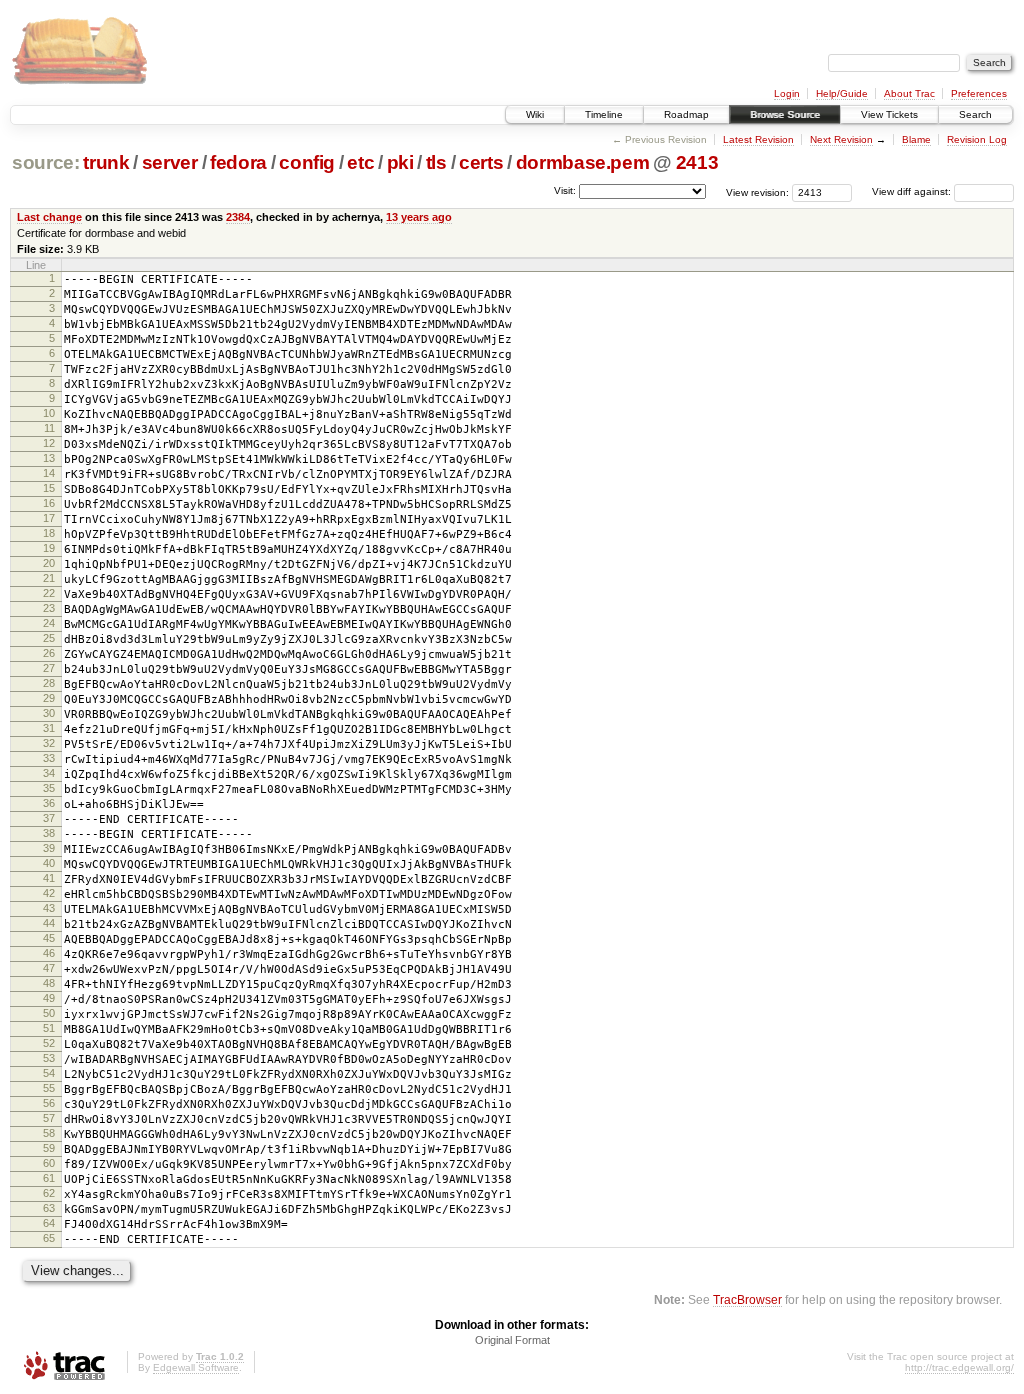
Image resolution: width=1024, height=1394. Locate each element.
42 (49, 893)
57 (49, 1118)
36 (49, 803)
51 (49, 1028)
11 (49, 428)
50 (49, 1013)
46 (49, 953)
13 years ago (419, 217)
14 (49, 473)
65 (49, 1238)
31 (49, 728)
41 (49, 878)
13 (49, 458)
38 (49, 833)
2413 (697, 162)
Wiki (535, 114)
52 (49, 1043)
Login (787, 93)
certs (481, 162)
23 (49, 608)
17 (49, 518)
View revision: (757, 191)
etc (360, 162)
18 (49, 533)
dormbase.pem (583, 162)
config (307, 162)
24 (49, 623)
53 (49, 1058)
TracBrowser (747, 1299)
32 (49, 743)
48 (49, 983)
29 (49, 698)
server (170, 162)
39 (49, 848)
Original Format (512, 1340)
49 (49, 998)
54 (49, 1073)
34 (49, 773)
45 (49, 938)
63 (49, 1208)
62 (49, 1193)
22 (49, 593)
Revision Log (977, 139)
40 (49, 863)
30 (49, 713)
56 (49, 1103)
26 (49, 653)
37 (49, 818)
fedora (238, 162)
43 (49, 908)
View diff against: (913, 191)
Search (975, 114)
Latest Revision (758, 139)
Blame (916, 139)
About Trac (909, 93)
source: (46, 162)
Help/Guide (842, 93)
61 (49, 1178)
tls (436, 162)
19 (49, 548)
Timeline (604, 114)
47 (49, 968)
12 (49, 443)
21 (49, 578)
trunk (106, 162)
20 (49, 563)
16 (49, 503)
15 (49, 488)
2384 (238, 217)
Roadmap (686, 114)
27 (49, 668)
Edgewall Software (196, 1367)
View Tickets (889, 114)
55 (49, 1088)
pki (400, 162)
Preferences (979, 93)
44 (49, 923)
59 (49, 1148)
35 (49, 788)
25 (49, 638)
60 (49, 1163)
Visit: (565, 190)
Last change (49, 217)
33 (49, 758)
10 (49, 413)
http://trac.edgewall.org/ (959, 1367)
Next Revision (841, 139)
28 (49, 683)
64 (49, 1223)
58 (49, 1133)
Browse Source (785, 114)
